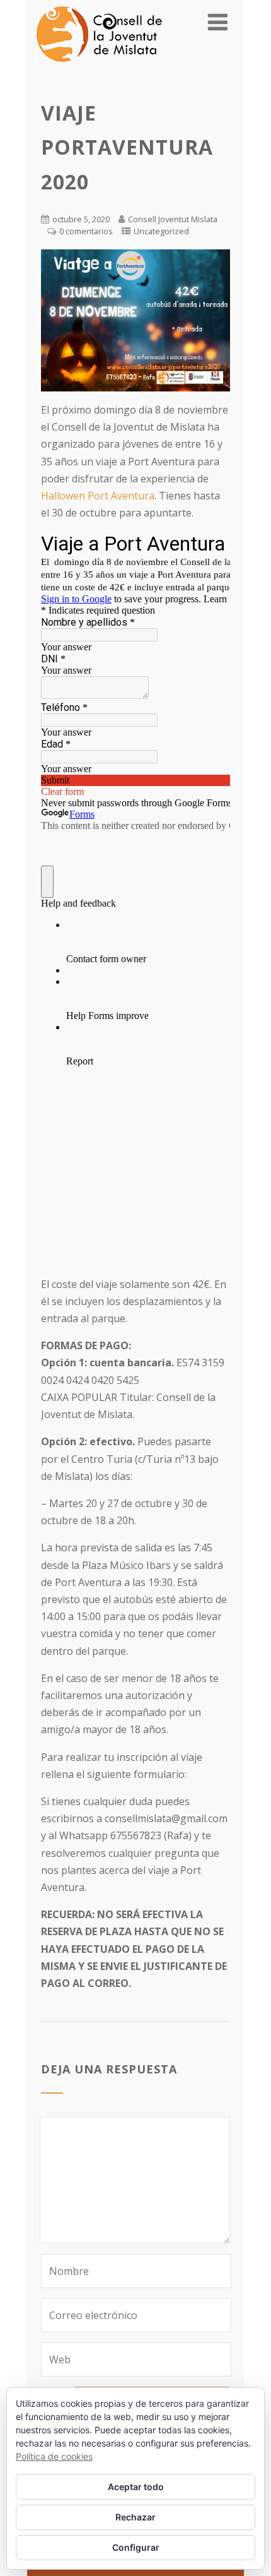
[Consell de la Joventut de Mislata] (99, 65)
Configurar (136, 2547)
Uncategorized (161, 231)
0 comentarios (86, 231)
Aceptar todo (136, 2487)
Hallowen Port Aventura (98, 496)
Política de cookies (54, 2456)
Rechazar (135, 2517)
